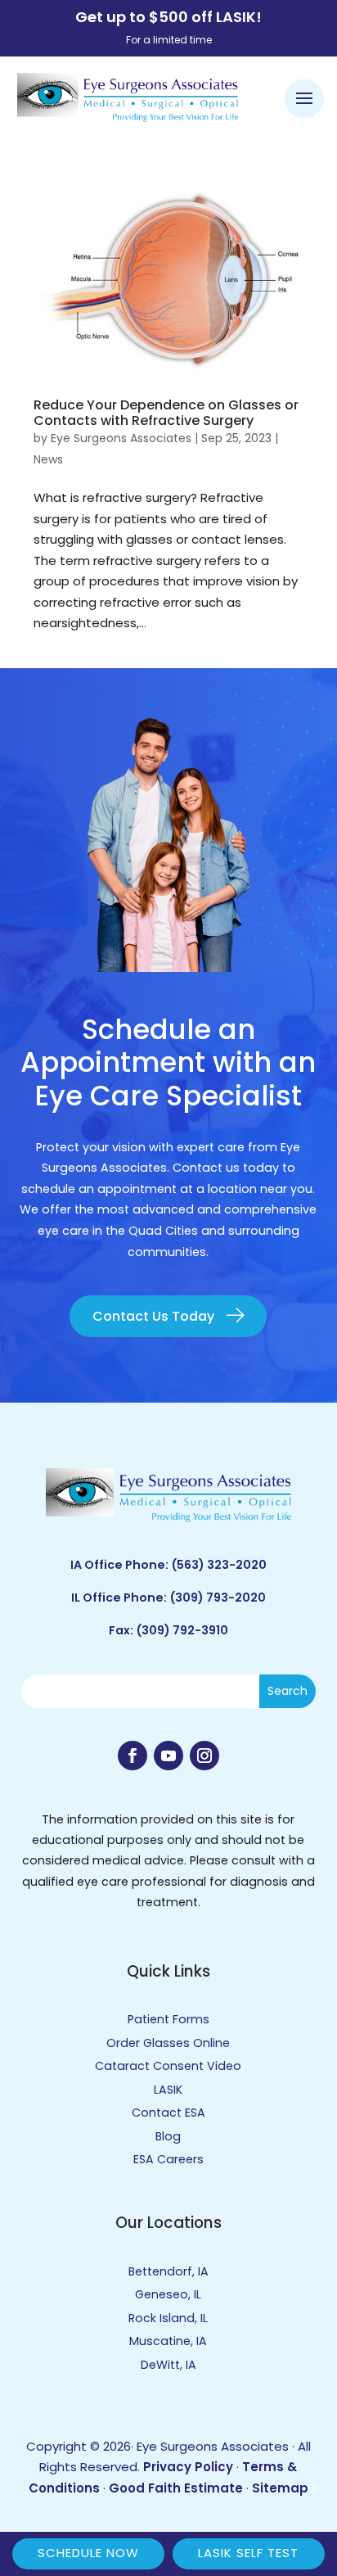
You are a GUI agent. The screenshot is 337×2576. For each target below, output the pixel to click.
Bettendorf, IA (168, 2271)
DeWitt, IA (168, 2365)
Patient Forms (168, 2019)
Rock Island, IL (168, 2318)
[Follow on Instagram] (204, 1756)
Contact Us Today (153, 1316)
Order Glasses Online (168, 2043)
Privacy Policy (188, 2467)
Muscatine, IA (168, 2341)
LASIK (168, 2090)
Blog (168, 2136)
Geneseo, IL (168, 2294)
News (48, 459)
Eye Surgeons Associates (121, 438)
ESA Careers (168, 2159)
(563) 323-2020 (219, 1565)
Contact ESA (168, 2113)
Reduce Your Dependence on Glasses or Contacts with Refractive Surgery (166, 413)
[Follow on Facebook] (133, 1756)
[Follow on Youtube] (168, 1756)
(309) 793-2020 (218, 1598)
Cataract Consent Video (168, 2066)
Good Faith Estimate (176, 2488)
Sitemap (280, 2488)
